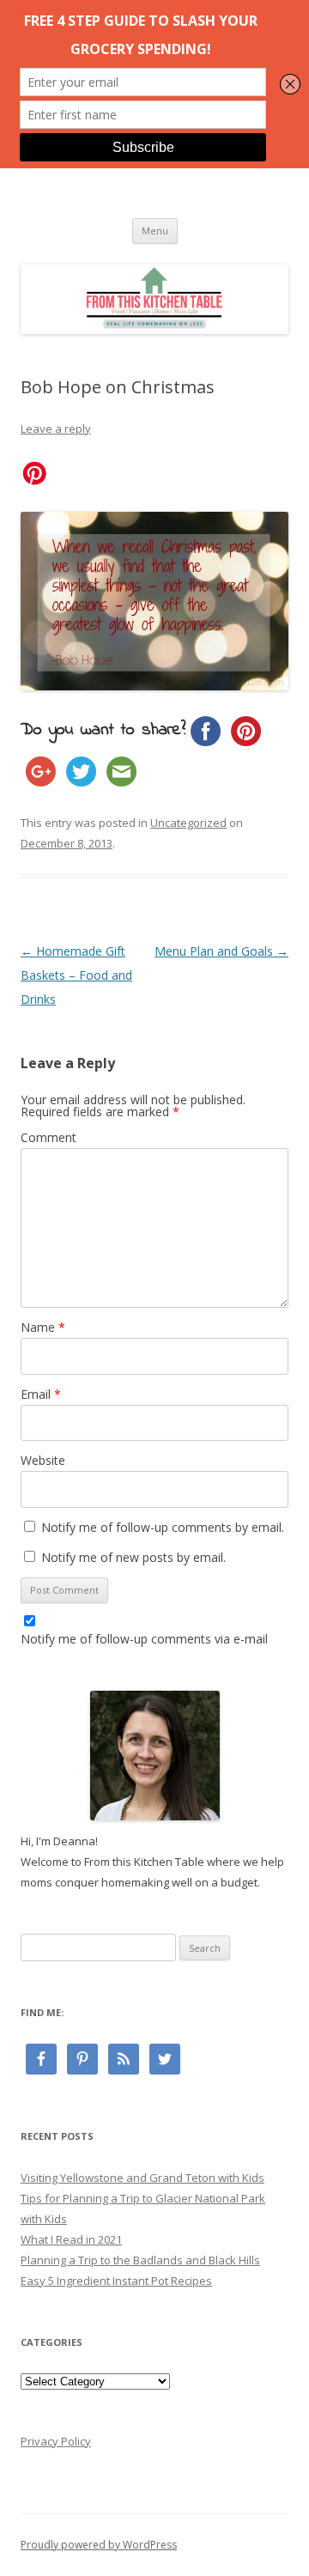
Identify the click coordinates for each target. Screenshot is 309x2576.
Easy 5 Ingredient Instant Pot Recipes (116, 2281)
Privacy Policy (56, 2441)
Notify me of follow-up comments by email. (163, 1527)
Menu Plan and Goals (221, 951)
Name (43, 1327)
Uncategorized (188, 823)
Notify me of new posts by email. (133, 1557)
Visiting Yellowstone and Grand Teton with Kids (142, 2178)
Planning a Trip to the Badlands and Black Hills (140, 2260)
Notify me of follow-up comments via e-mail (144, 1639)
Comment (48, 1137)
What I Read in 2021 (71, 2239)
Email (41, 1394)
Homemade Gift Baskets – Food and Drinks (76, 975)
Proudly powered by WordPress (99, 2545)
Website (43, 1460)
